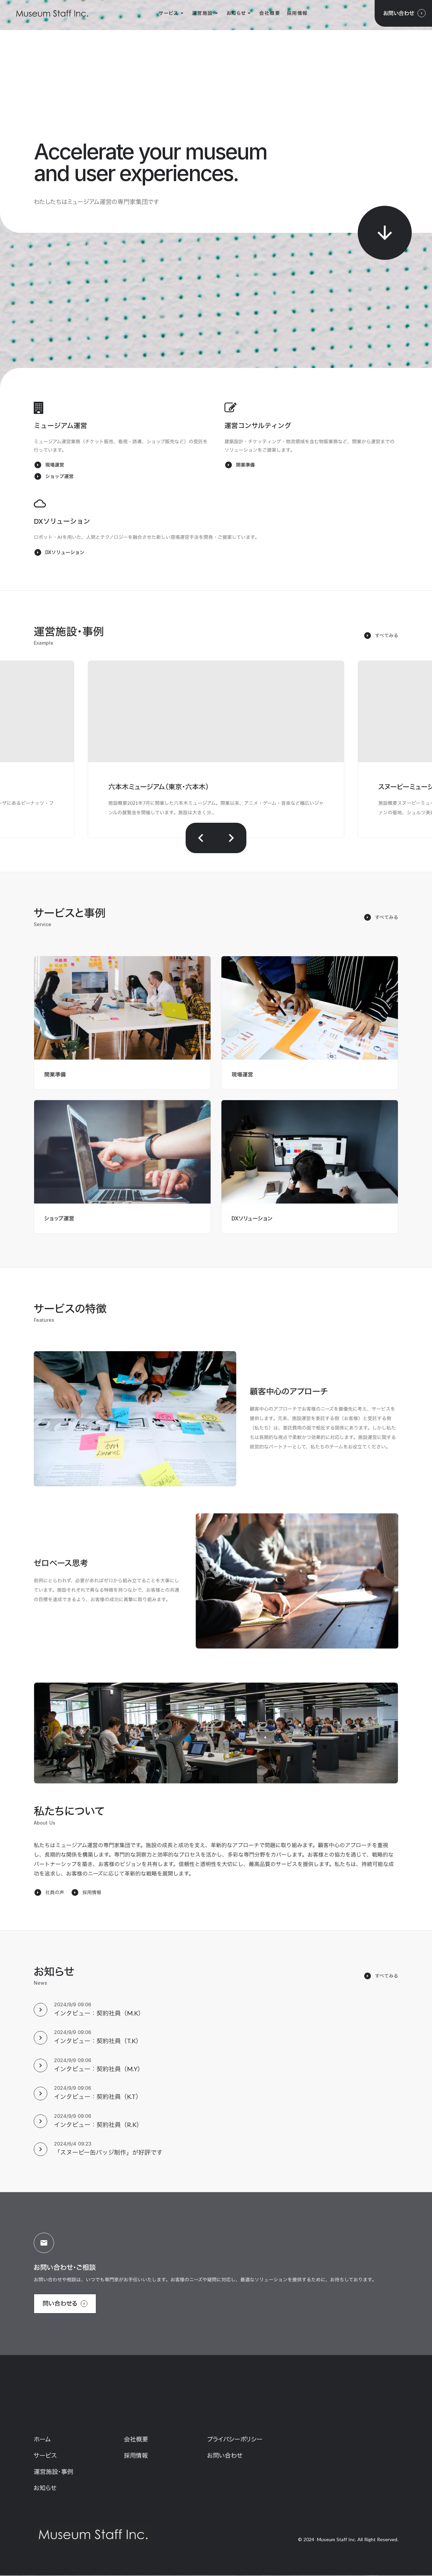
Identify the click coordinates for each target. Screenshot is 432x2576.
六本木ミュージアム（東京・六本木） (159, 787)
